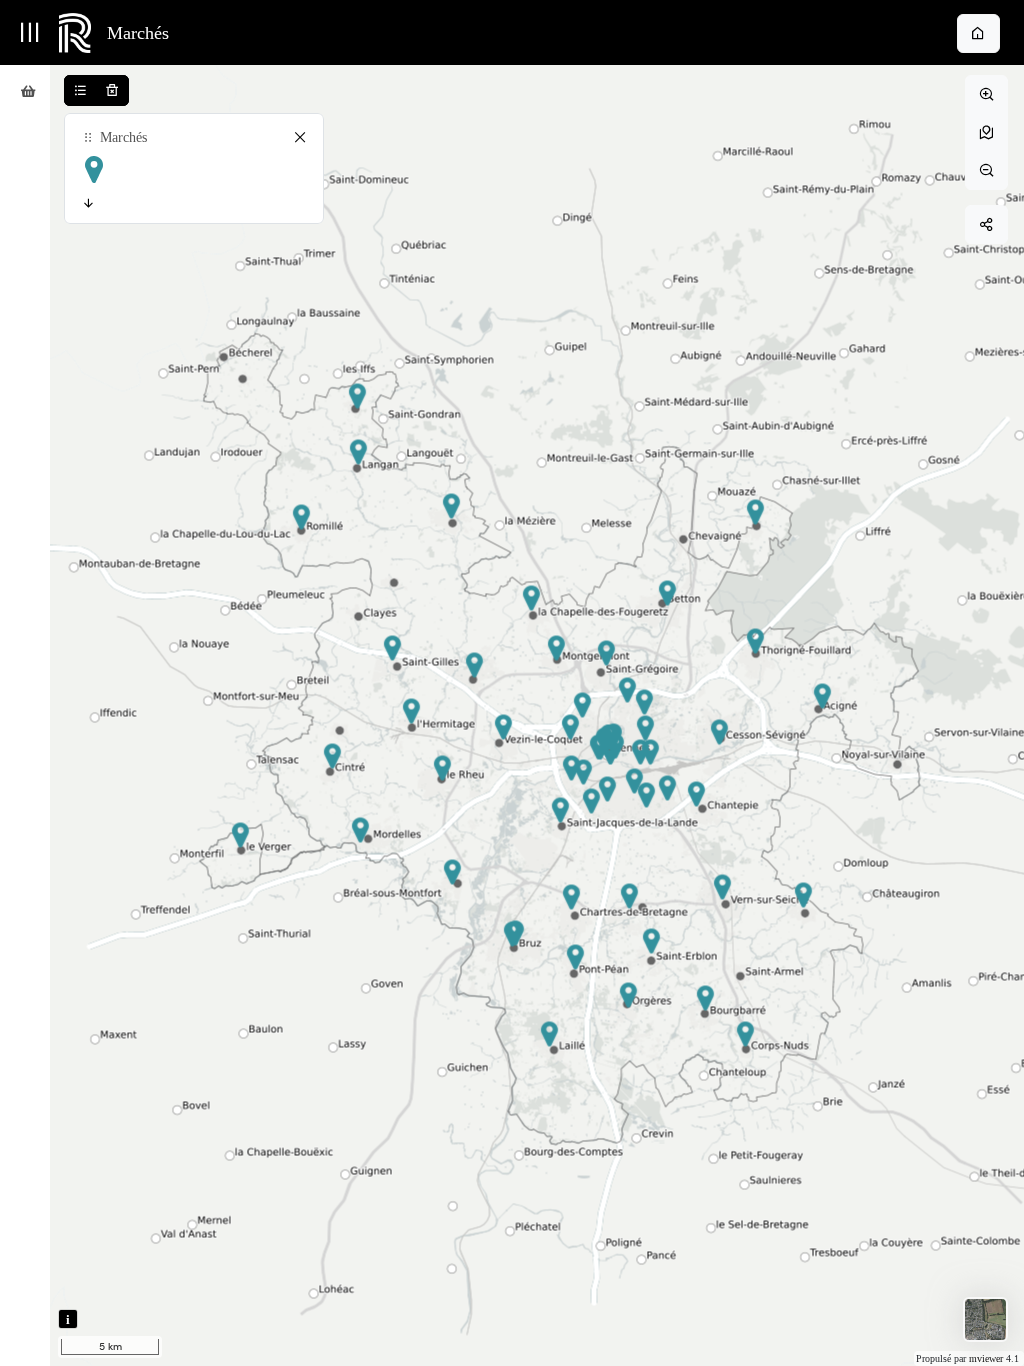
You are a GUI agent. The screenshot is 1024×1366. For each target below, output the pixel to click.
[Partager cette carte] (986, 224)
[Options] (194, 203)
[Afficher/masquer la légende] (80, 90)
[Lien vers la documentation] (978, 33)
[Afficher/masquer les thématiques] (29, 32)
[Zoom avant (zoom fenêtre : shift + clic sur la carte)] (986, 94)
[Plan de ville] (985, 1319)
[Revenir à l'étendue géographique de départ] (986, 132)
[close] (300, 137)
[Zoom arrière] (986, 170)
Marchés (138, 33)
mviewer (987, 1358)
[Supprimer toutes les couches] (112, 90)
